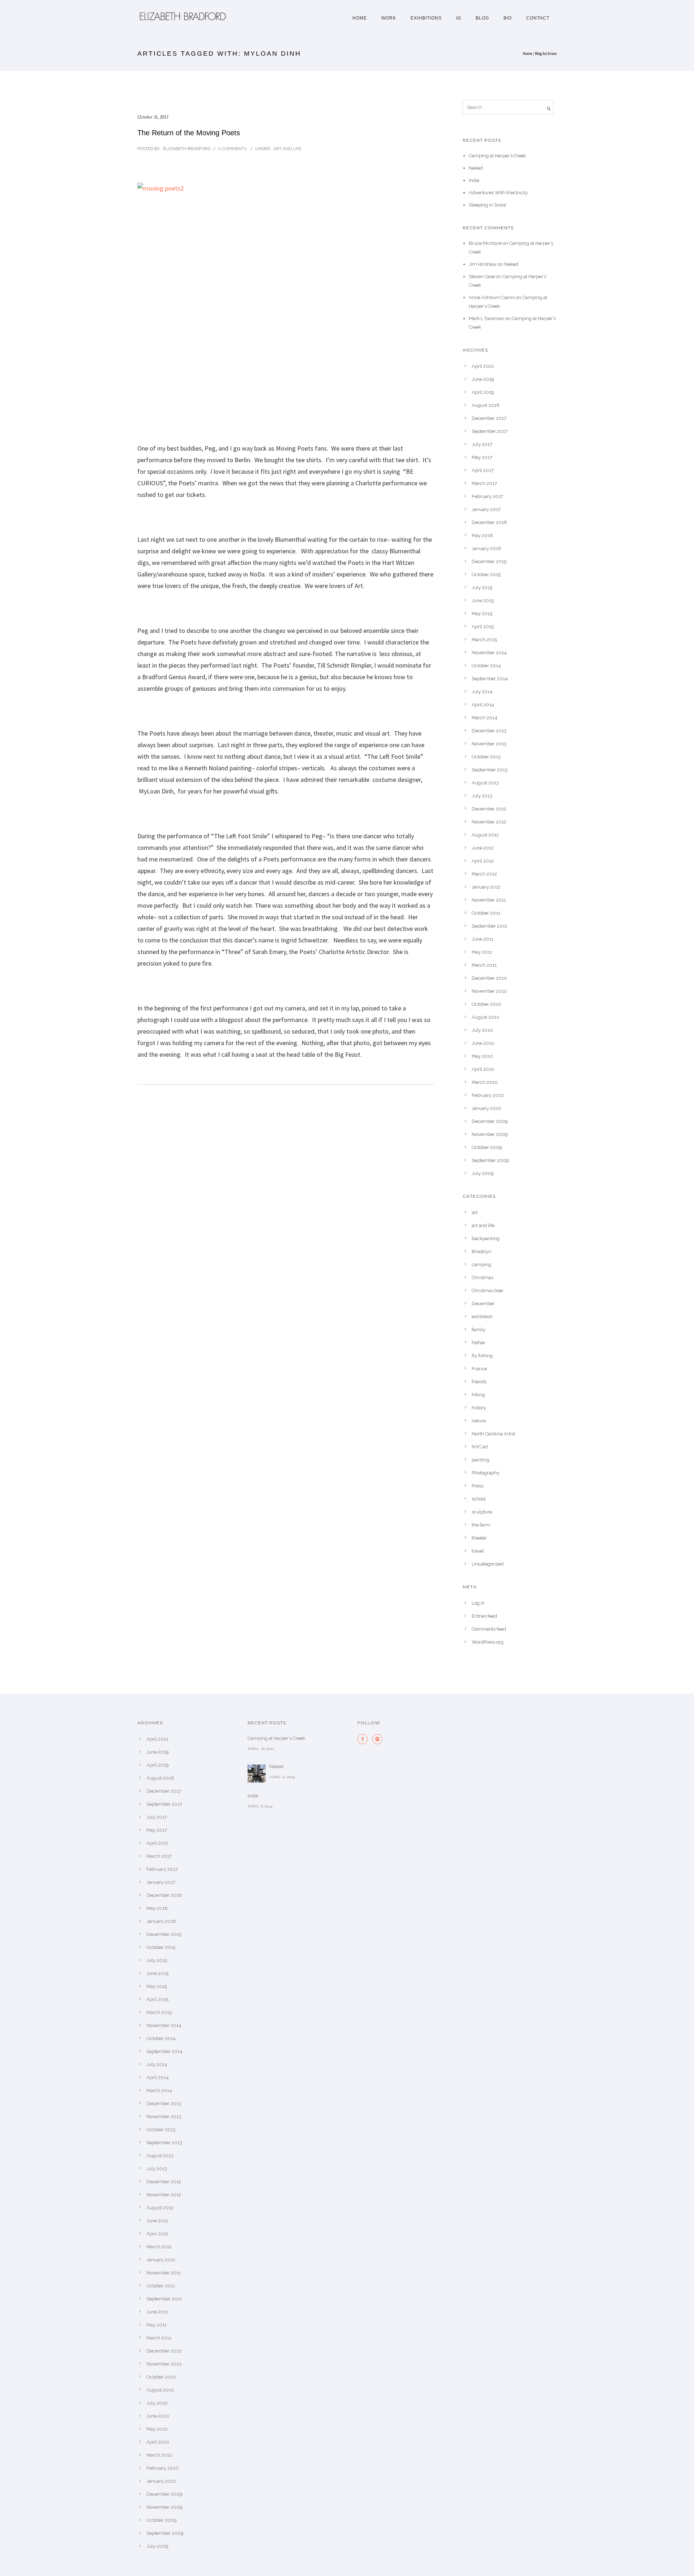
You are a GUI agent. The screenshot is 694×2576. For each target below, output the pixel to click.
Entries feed (484, 1616)
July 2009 (483, 1173)
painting (481, 1460)
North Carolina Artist (493, 1434)
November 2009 (490, 1134)
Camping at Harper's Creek (276, 1738)
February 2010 (488, 1095)
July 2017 (482, 444)
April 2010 (483, 1069)
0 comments (232, 149)
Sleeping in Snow (488, 205)
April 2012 (483, 861)
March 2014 (485, 718)
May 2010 (482, 1056)
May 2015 (482, 614)
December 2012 (489, 809)
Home (360, 18)
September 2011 (489, 926)
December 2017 (489, 418)
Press (477, 1486)
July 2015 (482, 587)
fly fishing (482, 1356)
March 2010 (485, 1082)
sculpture (482, 1512)
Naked (476, 168)
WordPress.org (488, 1642)
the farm (481, 1525)
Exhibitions (426, 18)
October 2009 (487, 1147)
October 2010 (487, 1004)
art (475, 1212)
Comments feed (489, 1629)
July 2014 (482, 692)
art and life (287, 149)
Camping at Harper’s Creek (497, 156)
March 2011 (484, 965)
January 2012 (486, 887)
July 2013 (482, 796)
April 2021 (483, 366)
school (479, 1499)
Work (389, 18)
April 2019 (483, 392)
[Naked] (257, 1774)
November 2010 (489, 991)
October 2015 (486, 574)
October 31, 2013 (153, 117)
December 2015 (489, 561)
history (479, 1408)
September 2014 (490, 679)
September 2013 (490, 770)
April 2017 (483, 470)
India (474, 180)
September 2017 (490, 431)
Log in (478, 1603)
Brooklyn (481, 1251)
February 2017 (487, 496)
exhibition (482, 1317)
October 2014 (486, 666)
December (483, 1304)
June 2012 (483, 848)
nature (479, 1421)
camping (481, 1264)
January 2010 (487, 1108)
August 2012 (485, 835)
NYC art (480, 1447)
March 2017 (484, 483)
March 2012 (484, 874)
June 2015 (483, 601)
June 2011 (483, 939)
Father (479, 1343)
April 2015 (483, 627)
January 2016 (487, 548)
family (479, 1330)
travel (478, 1551)
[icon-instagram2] (377, 1739)
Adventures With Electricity (498, 193)
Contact (538, 18)
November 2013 (489, 744)
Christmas (483, 1278)
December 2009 (490, 1121)
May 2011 (482, 952)
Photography (486, 1473)
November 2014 (489, 653)
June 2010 (483, 1043)
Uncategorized (488, 1564)
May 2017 (482, 457)
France (479, 1369)
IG (459, 18)
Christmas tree (487, 1291)
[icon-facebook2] (364, 1739)
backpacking (486, 1238)
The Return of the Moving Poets (189, 133)
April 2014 (483, 705)
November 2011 (489, 900)
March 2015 (484, 640)
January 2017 (486, 509)
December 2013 (489, 731)
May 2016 (482, 535)
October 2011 (486, 913)
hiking (478, 1395)
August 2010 (486, 1017)
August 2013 (485, 783)
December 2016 (489, 522)
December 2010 (489, 978)
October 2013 (486, 757)
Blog (482, 18)
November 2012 (489, 822)
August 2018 (486, 405)
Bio (508, 18)
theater (479, 1538)
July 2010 (482, 1030)
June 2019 (483, 379)
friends (479, 1382)
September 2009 (490, 1160)
